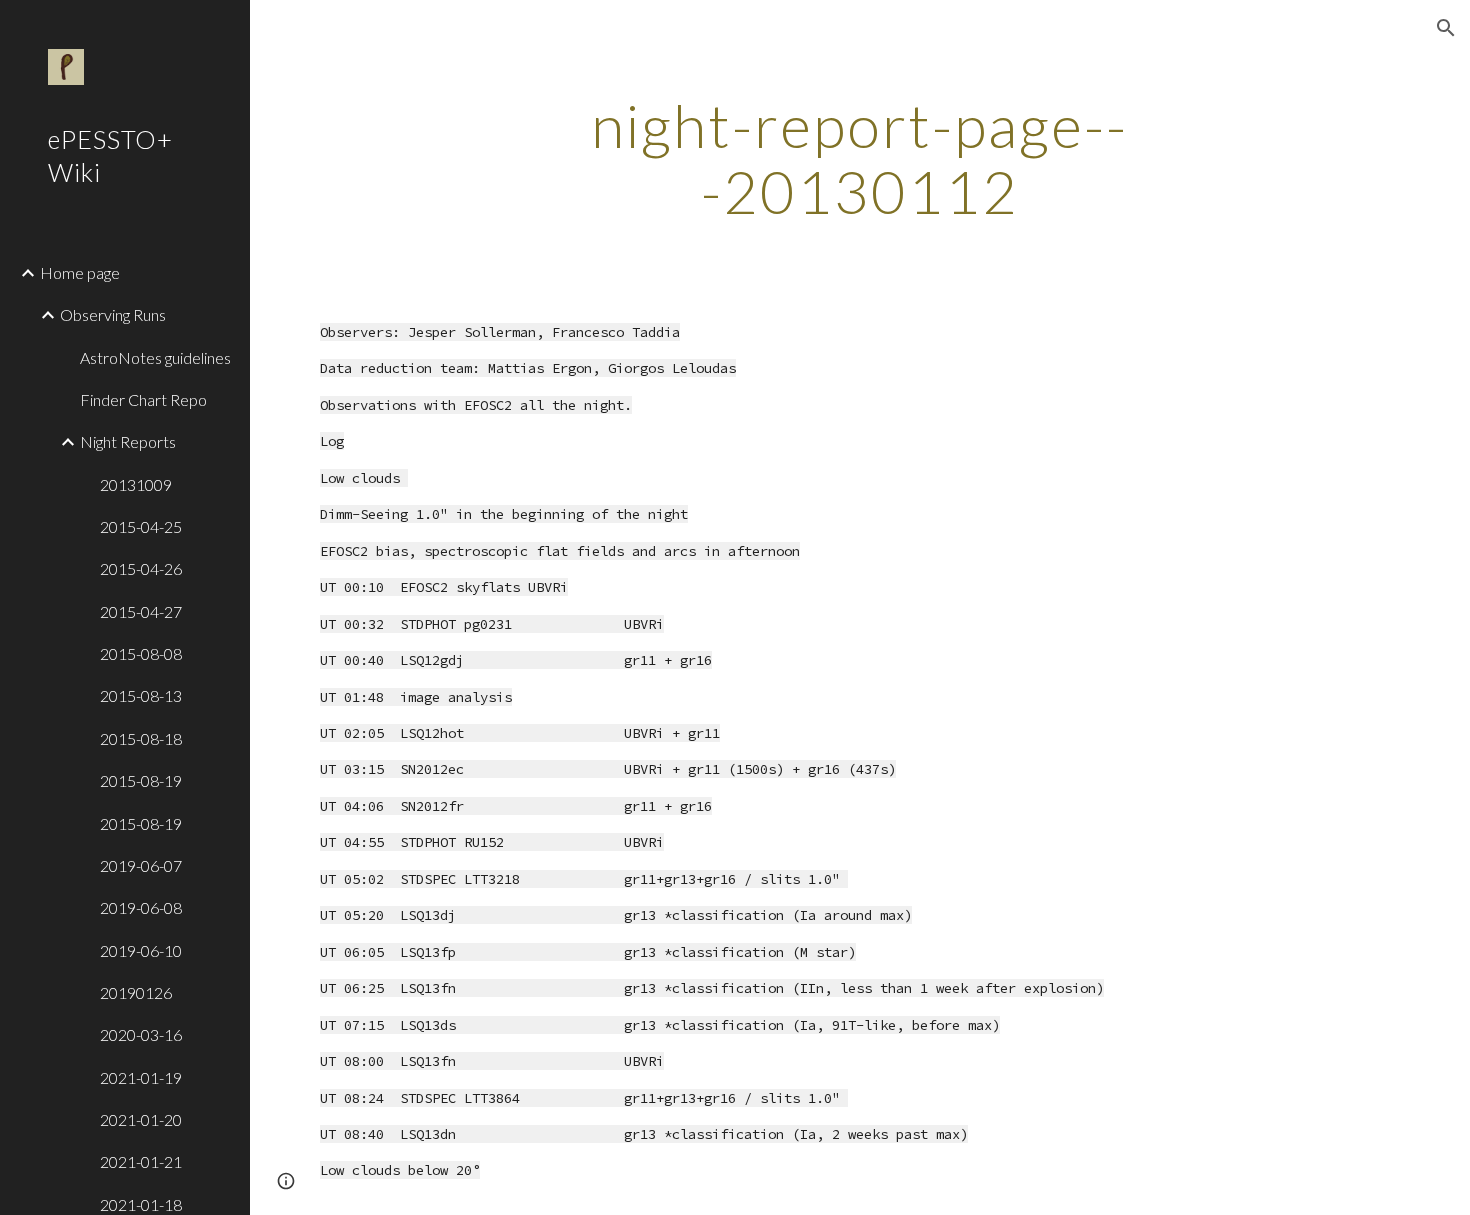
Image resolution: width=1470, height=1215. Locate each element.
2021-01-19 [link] (141, 1077)
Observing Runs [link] (113, 314)
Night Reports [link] (128, 441)
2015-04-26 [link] (141, 568)
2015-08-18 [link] (141, 738)
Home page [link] (80, 272)
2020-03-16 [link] (141, 1034)
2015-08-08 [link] (141, 653)
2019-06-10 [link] (141, 950)
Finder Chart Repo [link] (143, 399)
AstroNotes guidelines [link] (155, 357)
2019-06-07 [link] (141, 865)
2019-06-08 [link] (141, 907)
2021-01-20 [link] (141, 1119)
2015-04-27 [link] (141, 611)
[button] (1446, 28)
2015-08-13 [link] (141, 695)
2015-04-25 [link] (141, 526)
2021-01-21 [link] (141, 1161)
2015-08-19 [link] (141, 780)
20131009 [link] (136, 484)
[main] (859, 158)
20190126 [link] (136, 992)
